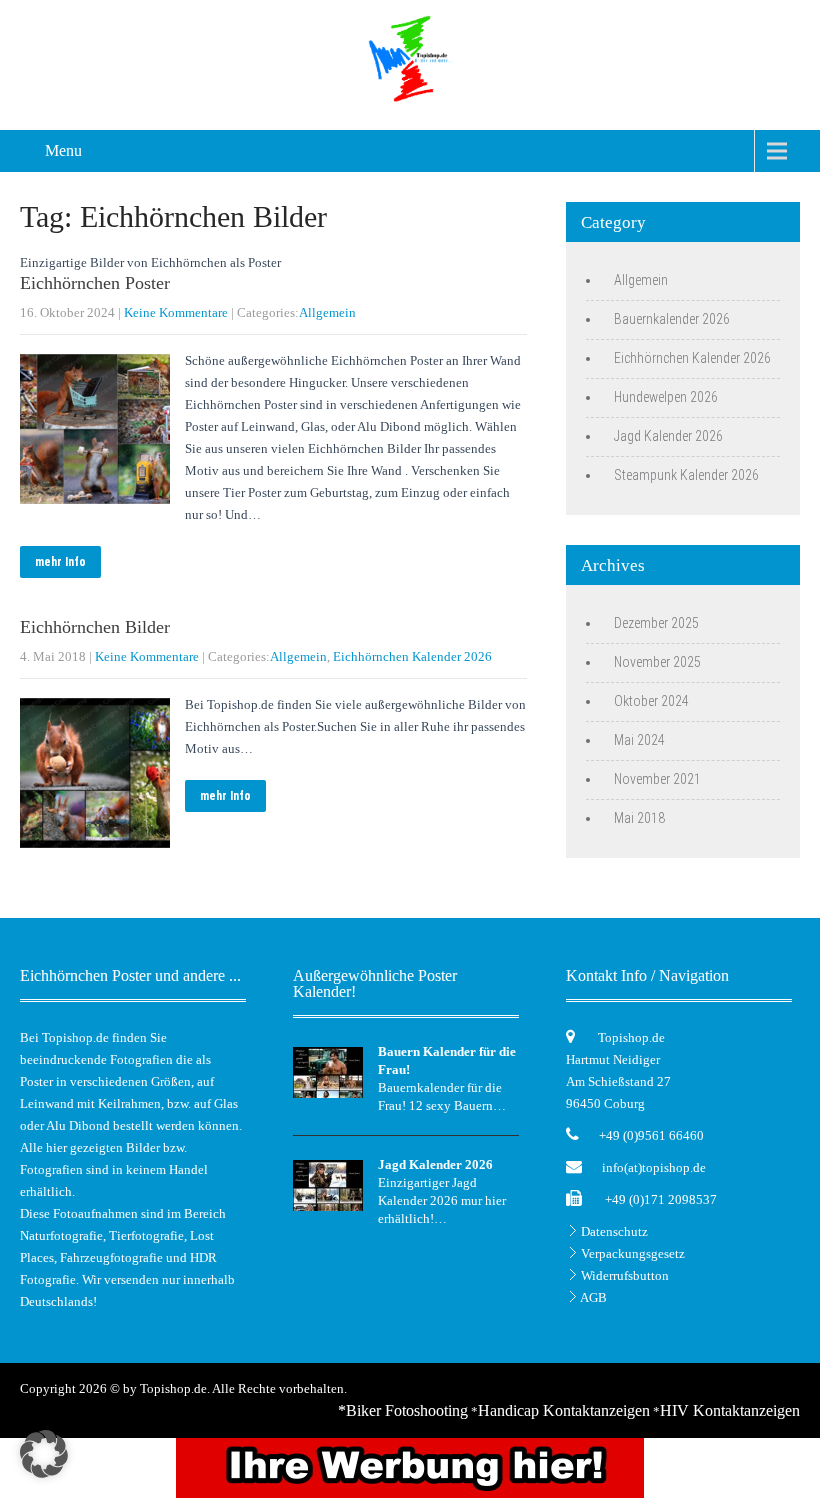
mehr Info (60, 562)
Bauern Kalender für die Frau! (447, 1060)
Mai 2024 (639, 740)
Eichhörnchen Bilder (95, 627)
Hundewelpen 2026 (666, 397)
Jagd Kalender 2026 (668, 436)
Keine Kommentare (176, 312)
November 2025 (657, 662)
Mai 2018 (639, 818)
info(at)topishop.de (654, 1167)
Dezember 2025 (656, 623)
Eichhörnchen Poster (95, 283)
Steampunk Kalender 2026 (686, 475)
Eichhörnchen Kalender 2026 (412, 656)
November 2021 (657, 779)
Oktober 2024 (651, 701)
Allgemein (327, 312)
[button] (44, 1454)
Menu (63, 150)
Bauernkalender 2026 (672, 319)
